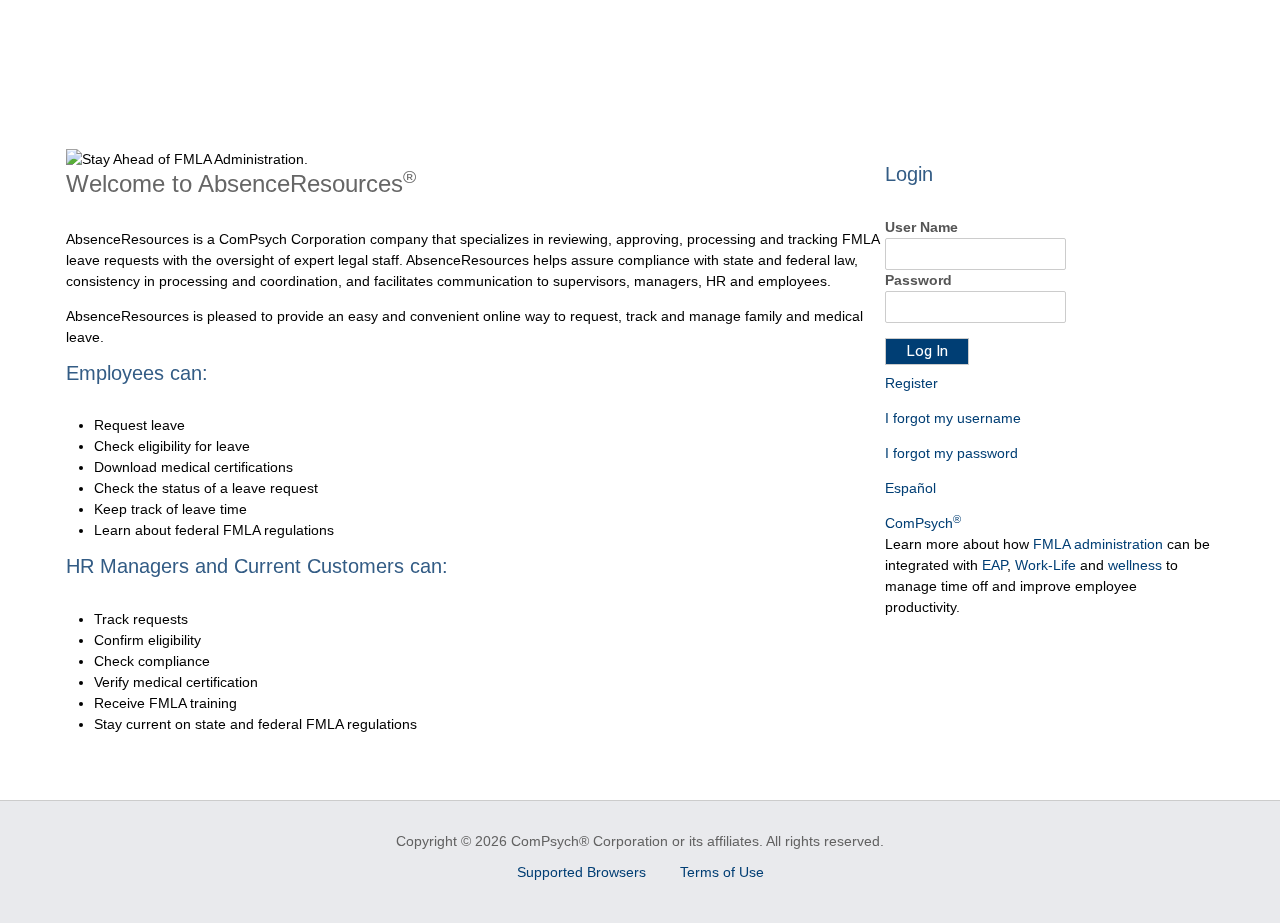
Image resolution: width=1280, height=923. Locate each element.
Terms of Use (722, 872)
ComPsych (923, 523)
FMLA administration (1098, 544)
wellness (1135, 565)
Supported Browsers (583, 872)
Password (918, 280)
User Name (921, 227)
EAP (994, 565)
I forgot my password (951, 453)
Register (911, 383)
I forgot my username (953, 418)
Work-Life (1045, 565)
